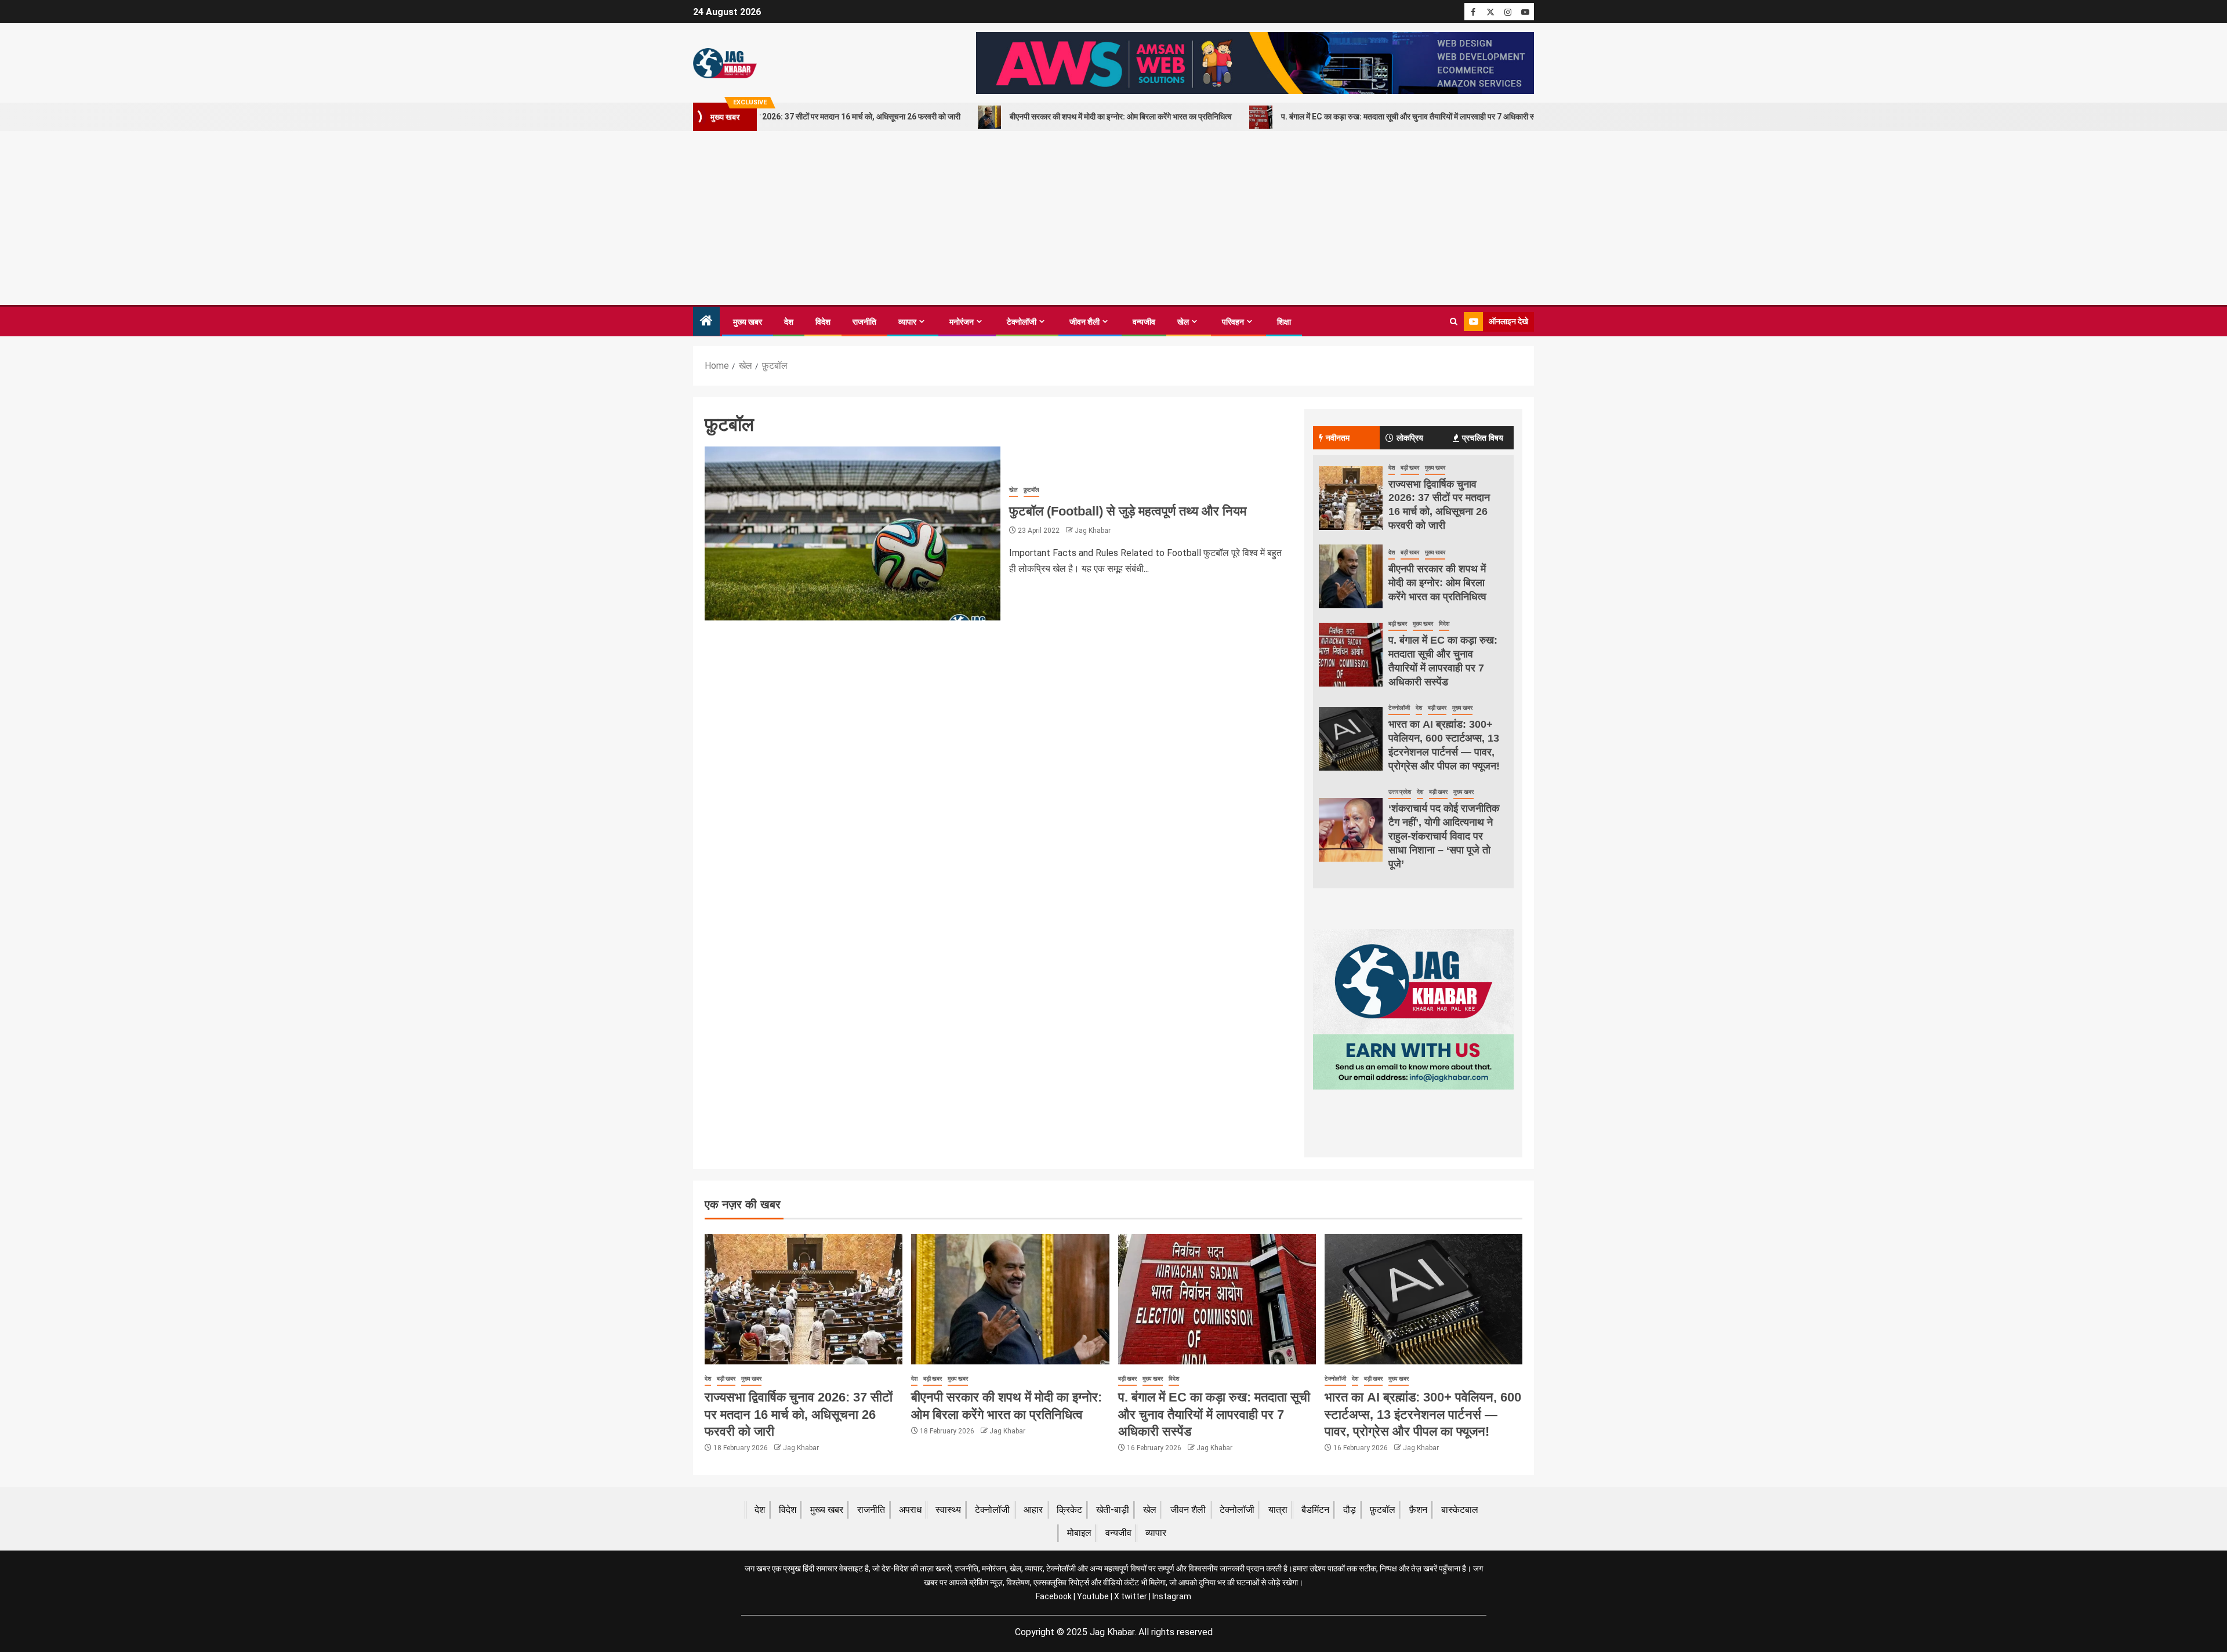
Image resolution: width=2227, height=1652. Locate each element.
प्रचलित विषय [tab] (1483, 438)
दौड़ (1350, 1510)
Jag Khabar (1093, 531)
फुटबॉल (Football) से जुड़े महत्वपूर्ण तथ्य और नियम (1128, 511)
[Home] (706, 322)
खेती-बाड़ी (1113, 1510)
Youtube (1093, 1596)
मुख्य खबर (748, 322)
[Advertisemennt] (1255, 62)
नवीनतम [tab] (1338, 438)
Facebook (1054, 1596)
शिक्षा (1284, 322)
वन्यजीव (1144, 322)
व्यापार (907, 322)
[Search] (1454, 322)
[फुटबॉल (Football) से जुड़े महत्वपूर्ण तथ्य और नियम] (853, 533)
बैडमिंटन (1315, 1510)
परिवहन (1233, 322)
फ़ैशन (1418, 1510)
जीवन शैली (1085, 322)
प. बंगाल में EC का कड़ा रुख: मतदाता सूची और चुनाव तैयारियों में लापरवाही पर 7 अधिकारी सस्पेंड (1309, 117)
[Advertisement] (1113, 218)
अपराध (910, 1510)
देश (789, 322)
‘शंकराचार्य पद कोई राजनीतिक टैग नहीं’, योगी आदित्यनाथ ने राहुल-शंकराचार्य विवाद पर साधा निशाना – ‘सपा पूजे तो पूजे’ (1444, 836)
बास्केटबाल (1460, 1510)
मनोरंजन (962, 322)
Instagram (1172, 1596)
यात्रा (1278, 1510)
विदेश (823, 322)
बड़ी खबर (1410, 468)
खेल (1183, 322)
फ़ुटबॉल (1031, 490)
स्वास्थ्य (948, 1510)
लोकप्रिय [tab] (1410, 438)
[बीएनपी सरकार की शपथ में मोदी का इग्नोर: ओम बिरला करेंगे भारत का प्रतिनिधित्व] (1351, 576)
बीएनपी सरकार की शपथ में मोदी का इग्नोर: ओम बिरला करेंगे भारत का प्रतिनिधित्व (1015, 117)
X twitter (1131, 1596)
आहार (1033, 1510)
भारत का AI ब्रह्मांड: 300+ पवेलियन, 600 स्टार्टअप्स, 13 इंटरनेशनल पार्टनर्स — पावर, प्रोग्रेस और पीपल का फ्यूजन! (1423, 1414)
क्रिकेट (1069, 1510)
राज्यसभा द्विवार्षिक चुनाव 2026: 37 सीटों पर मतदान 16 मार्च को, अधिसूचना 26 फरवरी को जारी (799, 1414)
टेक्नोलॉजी (1022, 322)
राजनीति (864, 322)
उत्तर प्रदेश (1400, 792)
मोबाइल (1079, 1533)
